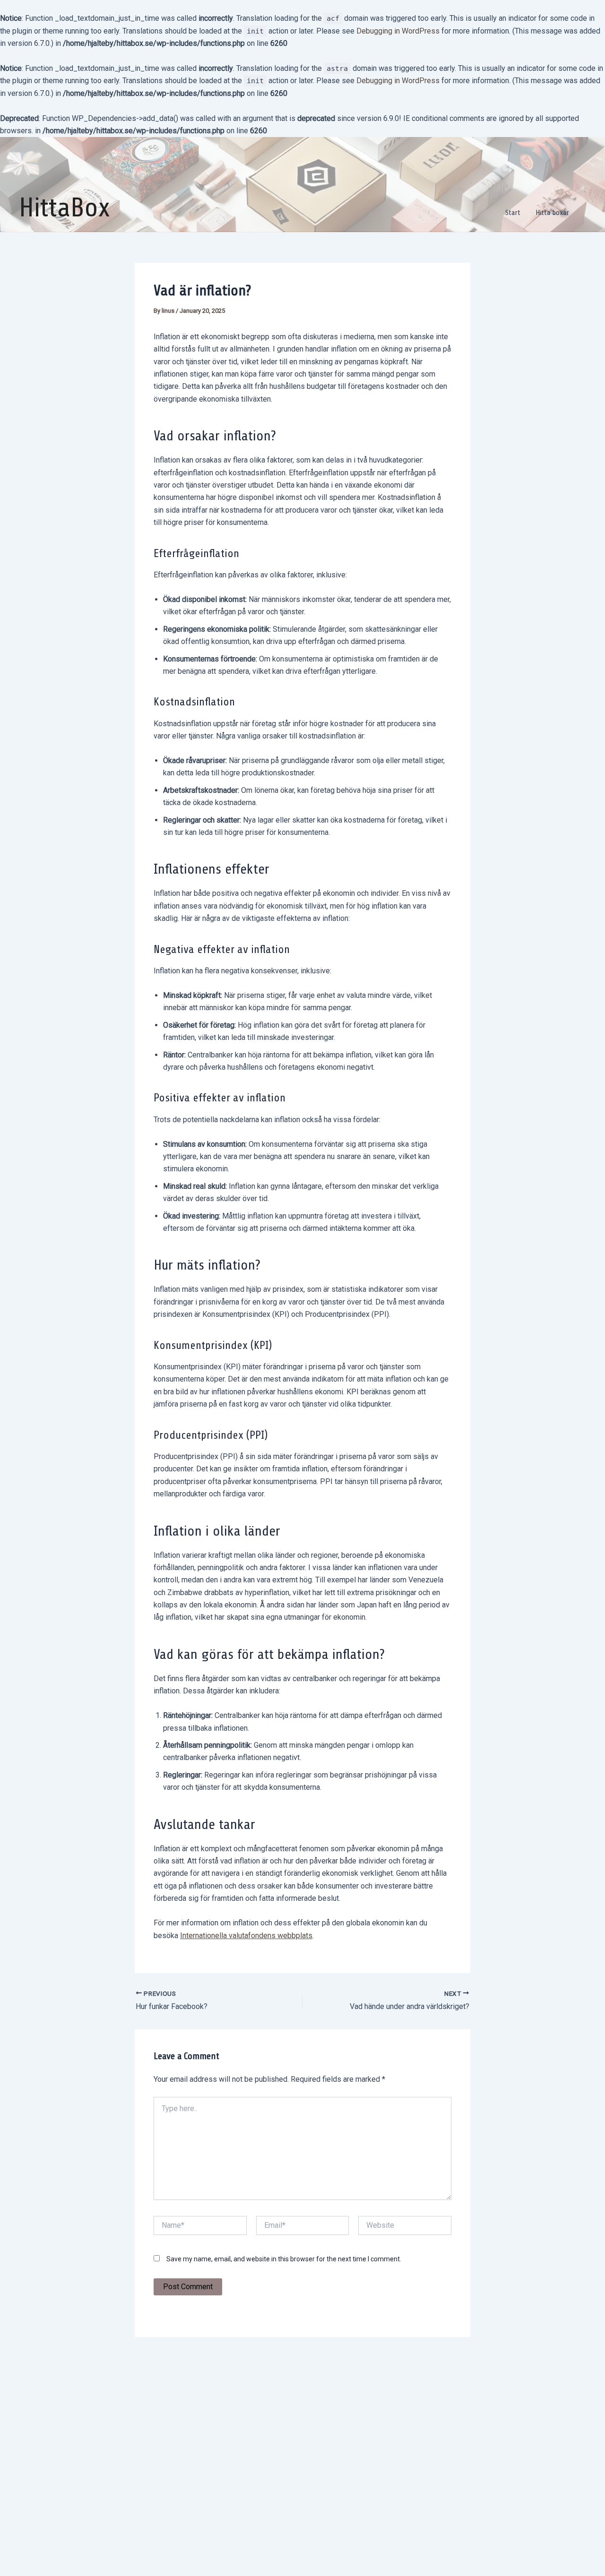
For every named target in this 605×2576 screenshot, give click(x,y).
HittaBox (65, 208)
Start (513, 213)
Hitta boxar (552, 213)
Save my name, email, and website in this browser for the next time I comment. (284, 2259)
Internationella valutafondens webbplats (246, 1936)
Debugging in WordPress (398, 31)
